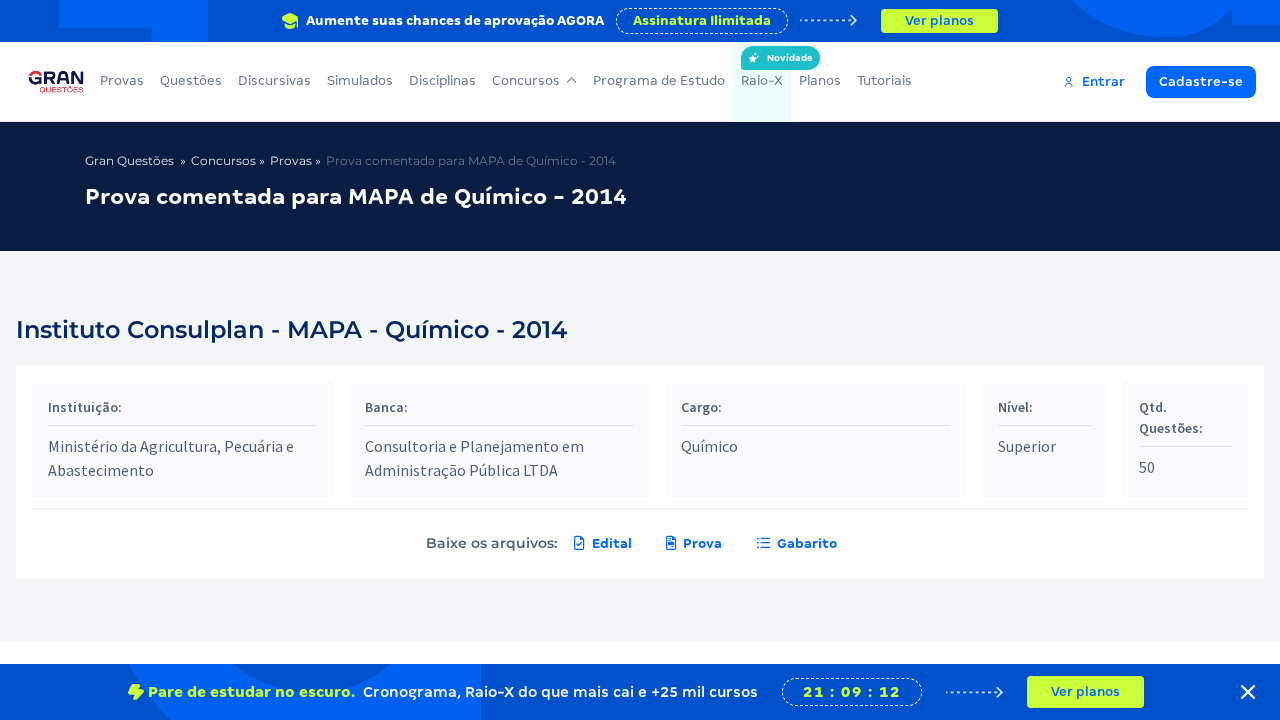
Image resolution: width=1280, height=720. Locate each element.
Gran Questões (129, 160)
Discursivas (274, 80)
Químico (709, 446)
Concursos (526, 80)
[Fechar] (1248, 692)
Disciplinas (442, 80)
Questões (191, 80)
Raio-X (762, 70)
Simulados (360, 80)
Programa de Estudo (659, 80)
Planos (820, 80)
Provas (122, 80)
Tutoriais (884, 80)
